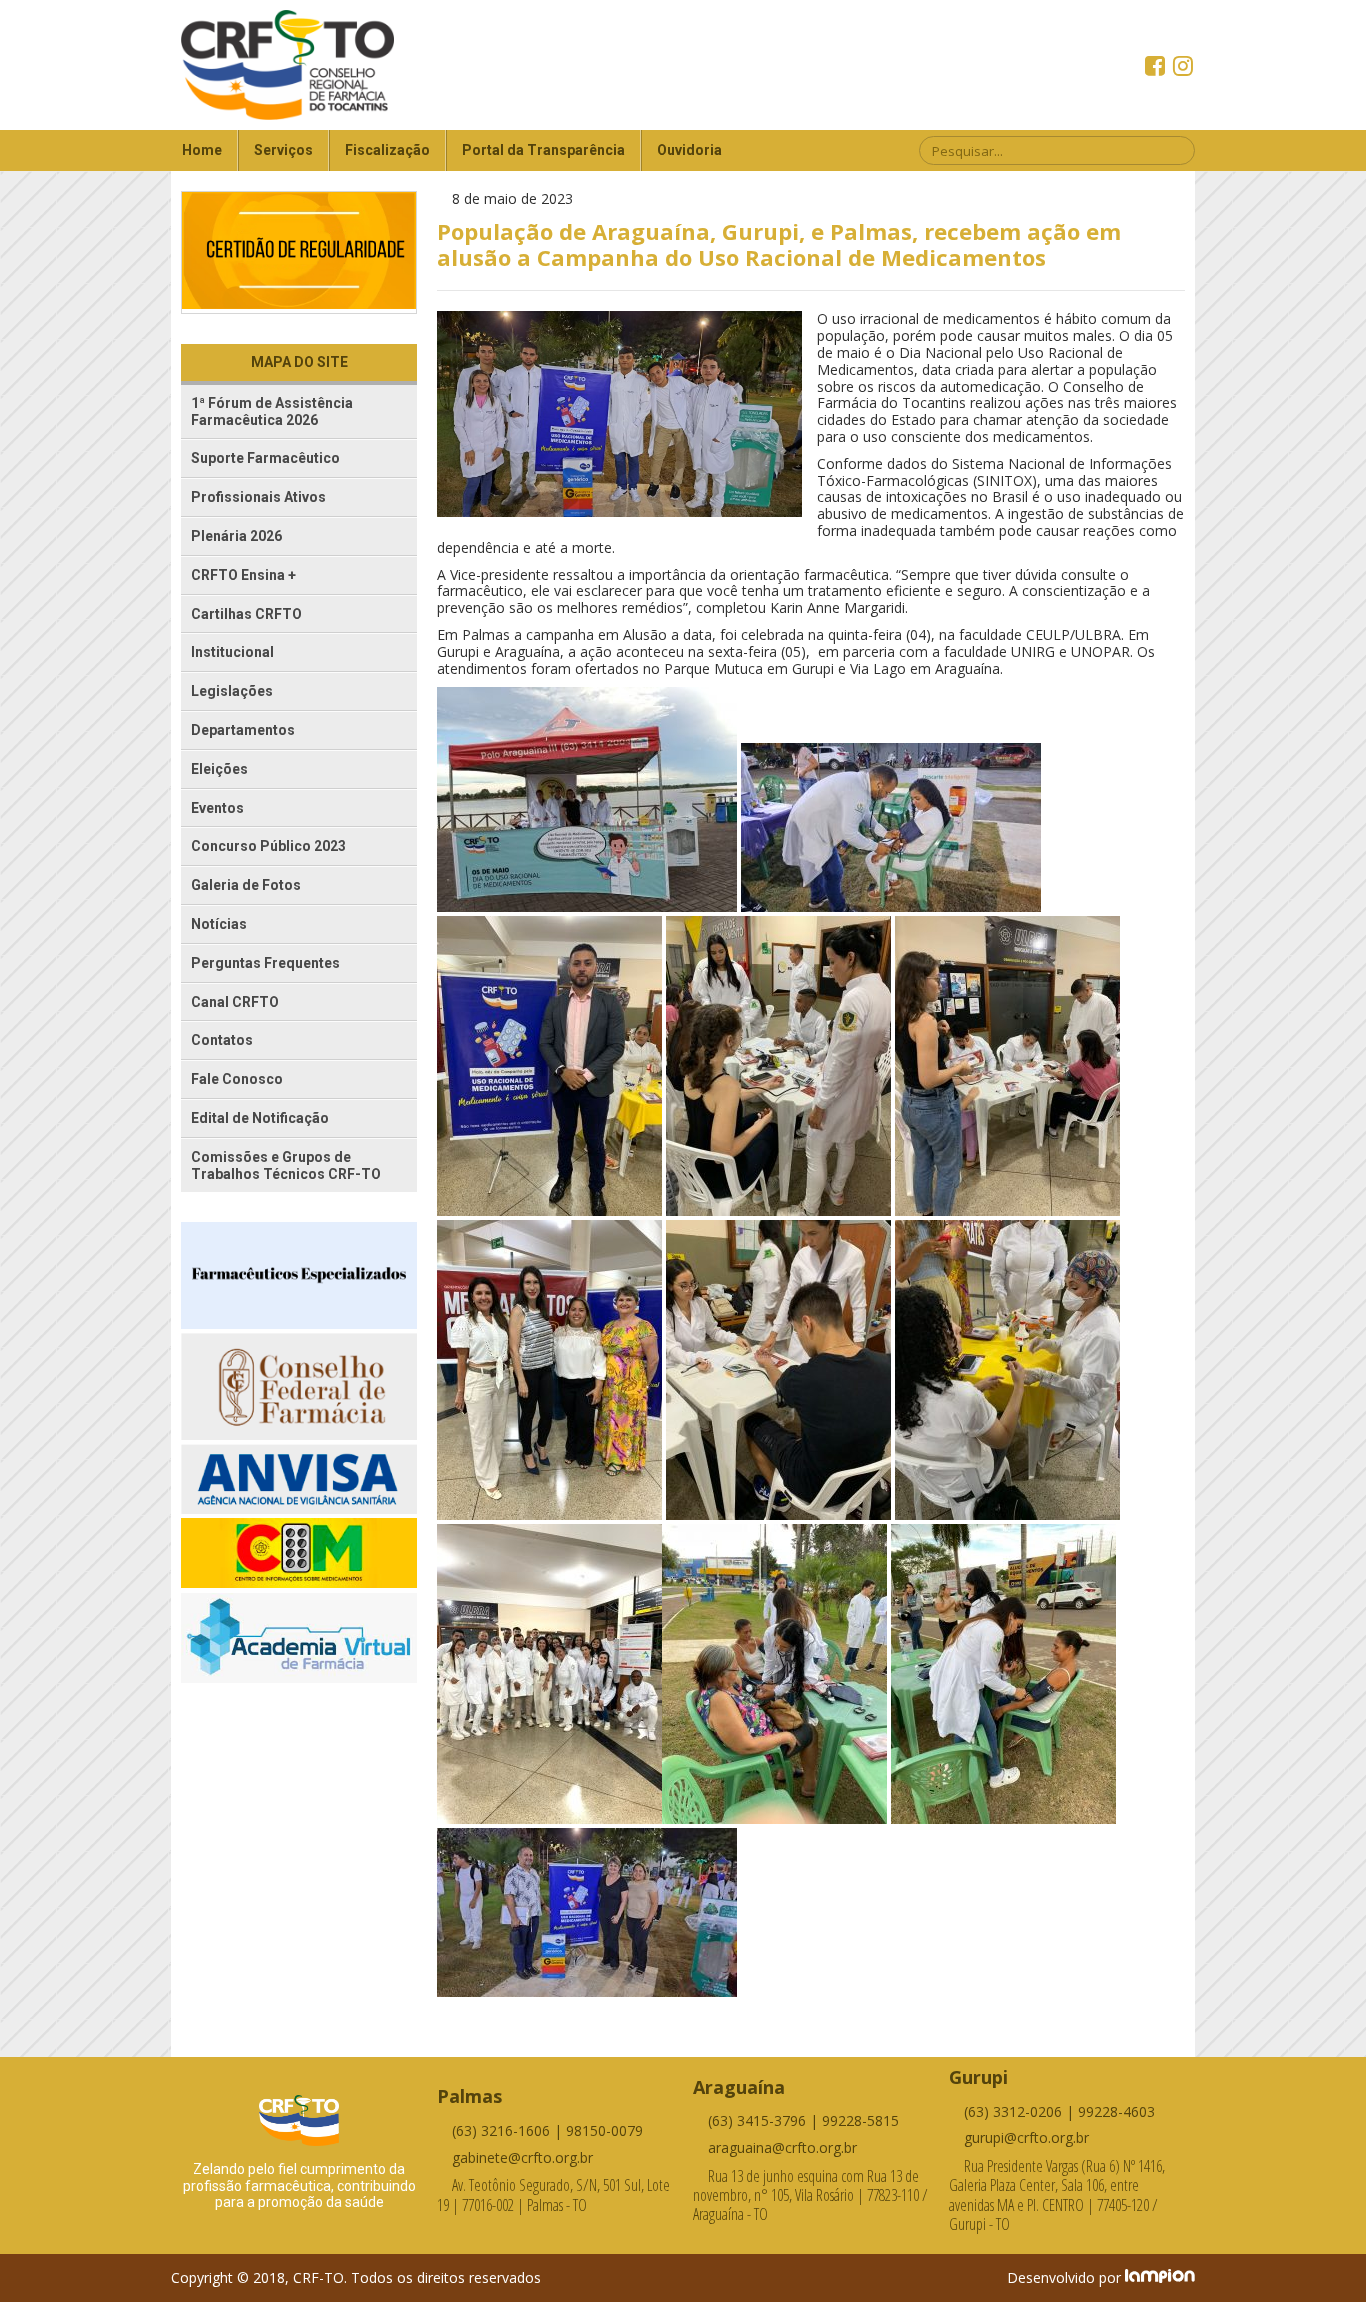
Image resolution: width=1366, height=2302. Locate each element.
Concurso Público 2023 (268, 846)
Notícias (219, 924)
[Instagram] (1183, 68)
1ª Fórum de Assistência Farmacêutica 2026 (272, 411)
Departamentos (243, 730)
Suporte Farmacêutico (265, 458)
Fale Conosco (237, 1079)
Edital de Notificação (260, 1118)
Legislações (232, 691)
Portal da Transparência (543, 150)
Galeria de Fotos (246, 885)
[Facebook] (1157, 68)
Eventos (217, 808)
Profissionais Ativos (258, 497)
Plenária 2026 (236, 536)
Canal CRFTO (235, 1002)
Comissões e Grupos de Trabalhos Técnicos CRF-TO (286, 1165)
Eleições (219, 769)
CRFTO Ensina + (243, 575)
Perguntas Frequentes (265, 963)
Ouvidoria (689, 150)
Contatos (222, 1040)
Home (202, 150)
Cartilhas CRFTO (246, 614)
